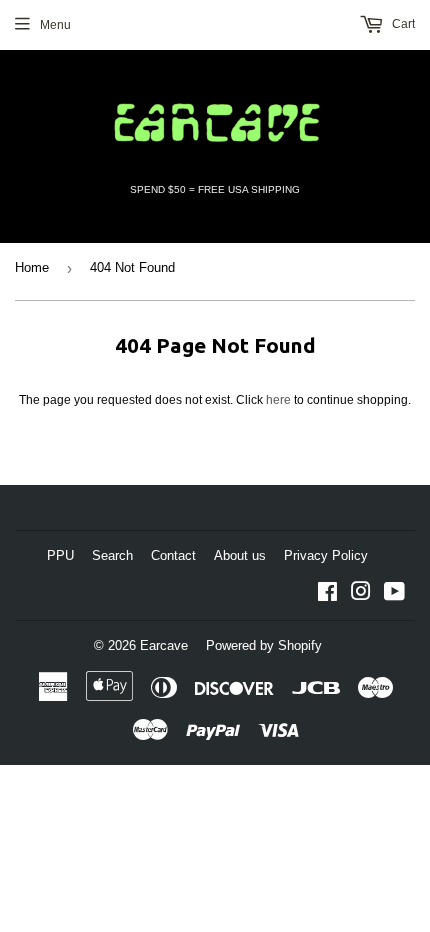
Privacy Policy (326, 555)
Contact (173, 555)
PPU (60, 555)
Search (112, 555)
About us (240, 555)
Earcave (164, 645)
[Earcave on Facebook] (327, 595)
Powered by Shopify (264, 645)
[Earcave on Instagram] (361, 595)
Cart (402, 24)
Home (32, 267)
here (278, 400)
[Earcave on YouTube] (394, 595)
